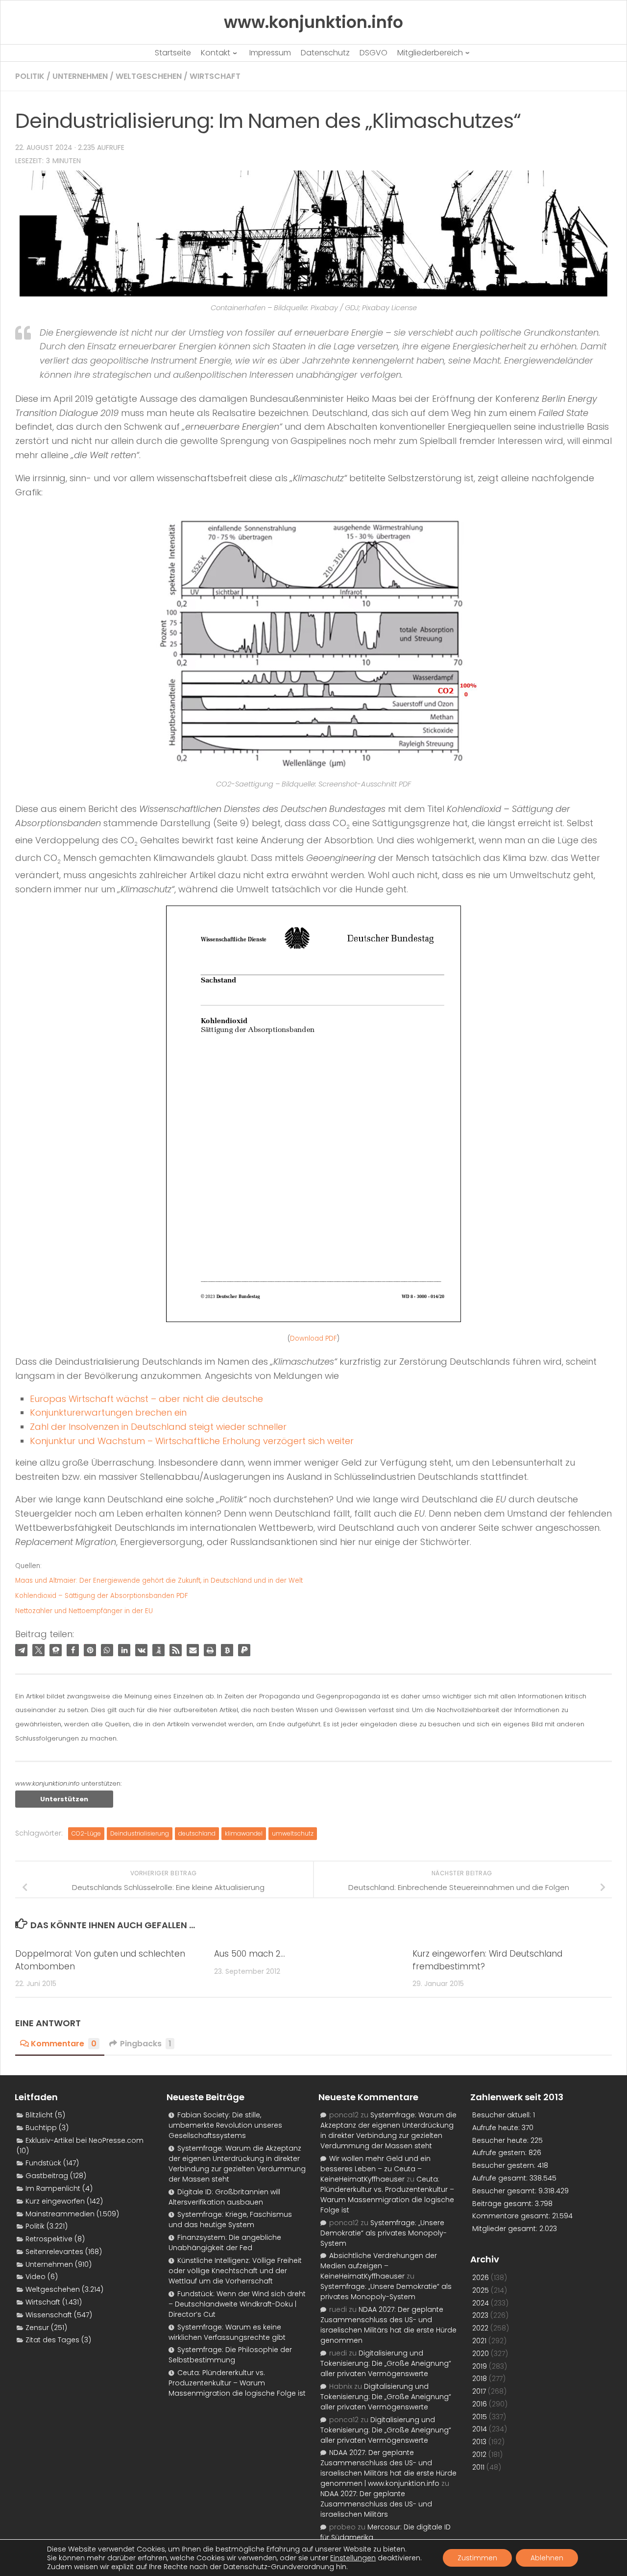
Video (36, 2277)
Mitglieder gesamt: (506, 2229)
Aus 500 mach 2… (250, 1954)
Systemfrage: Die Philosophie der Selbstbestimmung (230, 2355)
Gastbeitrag (47, 2176)
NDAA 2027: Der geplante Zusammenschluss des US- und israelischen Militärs (376, 2504)
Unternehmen (80, 76)
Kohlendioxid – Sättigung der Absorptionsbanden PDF (102, 1596)
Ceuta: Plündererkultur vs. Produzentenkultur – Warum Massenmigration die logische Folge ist (237, 2383)
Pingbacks (146, 2044)
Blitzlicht (39, 2115)
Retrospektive (49, 2239)
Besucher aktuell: (503, 2115)
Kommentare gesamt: (512, 2216)
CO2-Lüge (86, 1833)
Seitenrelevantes (54, 2252)
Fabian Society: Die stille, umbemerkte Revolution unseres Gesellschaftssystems (225, 2125)
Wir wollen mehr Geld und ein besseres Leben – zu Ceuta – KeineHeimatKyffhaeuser (375, 2169)
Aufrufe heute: (497, 2128)
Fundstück (43, 2163)
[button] (21, 1650)
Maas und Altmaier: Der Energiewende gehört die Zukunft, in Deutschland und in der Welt (159, 1581)
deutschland (197, 1833)
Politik (30, 76)
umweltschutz (293, 1833)
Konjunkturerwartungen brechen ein (108, 1412)
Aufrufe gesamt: (501, 2178)
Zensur (37, 2328)
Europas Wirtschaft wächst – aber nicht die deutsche (146, 1399)
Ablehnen (547, 2558)
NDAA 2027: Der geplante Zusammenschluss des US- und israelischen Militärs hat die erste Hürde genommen (388, 2325)
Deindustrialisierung (140, 1833)
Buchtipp (41, 2128)
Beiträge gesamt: (504, 2204)
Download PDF (313, 1338)
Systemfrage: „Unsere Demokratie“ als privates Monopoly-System (384, 2233)
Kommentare (64, 2044)
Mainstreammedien (60, 2214)
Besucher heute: (501, 2140)
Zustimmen (477, 2558)
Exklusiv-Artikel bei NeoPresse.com (84, 2140)
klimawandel (244, 1833)
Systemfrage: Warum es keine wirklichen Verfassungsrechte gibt (227, 2332)
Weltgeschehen (149, 76)
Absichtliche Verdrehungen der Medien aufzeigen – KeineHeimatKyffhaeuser (379, 2266)
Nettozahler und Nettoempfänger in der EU (84, 1611)
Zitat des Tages (52, 2340)
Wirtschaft (215, 76)
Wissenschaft (49, 2315)
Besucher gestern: (505, 2165)
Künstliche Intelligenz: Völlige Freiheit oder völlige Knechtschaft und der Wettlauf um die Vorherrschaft (235, 2271)
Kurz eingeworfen (55, 2201)
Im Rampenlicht (53, 2188)
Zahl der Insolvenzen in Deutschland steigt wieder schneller (158, 1427)
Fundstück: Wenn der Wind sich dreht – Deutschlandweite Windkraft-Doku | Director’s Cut (237, 2304)
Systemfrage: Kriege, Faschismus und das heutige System (230, 2220)
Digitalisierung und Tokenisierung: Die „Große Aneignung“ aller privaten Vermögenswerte (386, 2363)
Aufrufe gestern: (500, 2153)
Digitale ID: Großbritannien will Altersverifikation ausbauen (224, 2197)
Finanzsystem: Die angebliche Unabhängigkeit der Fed (225, 2243)
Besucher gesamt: (505, 2191)
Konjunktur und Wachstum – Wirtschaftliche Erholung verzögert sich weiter (192, 1441)
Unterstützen (64, 1799)
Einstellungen (353, 2558)
